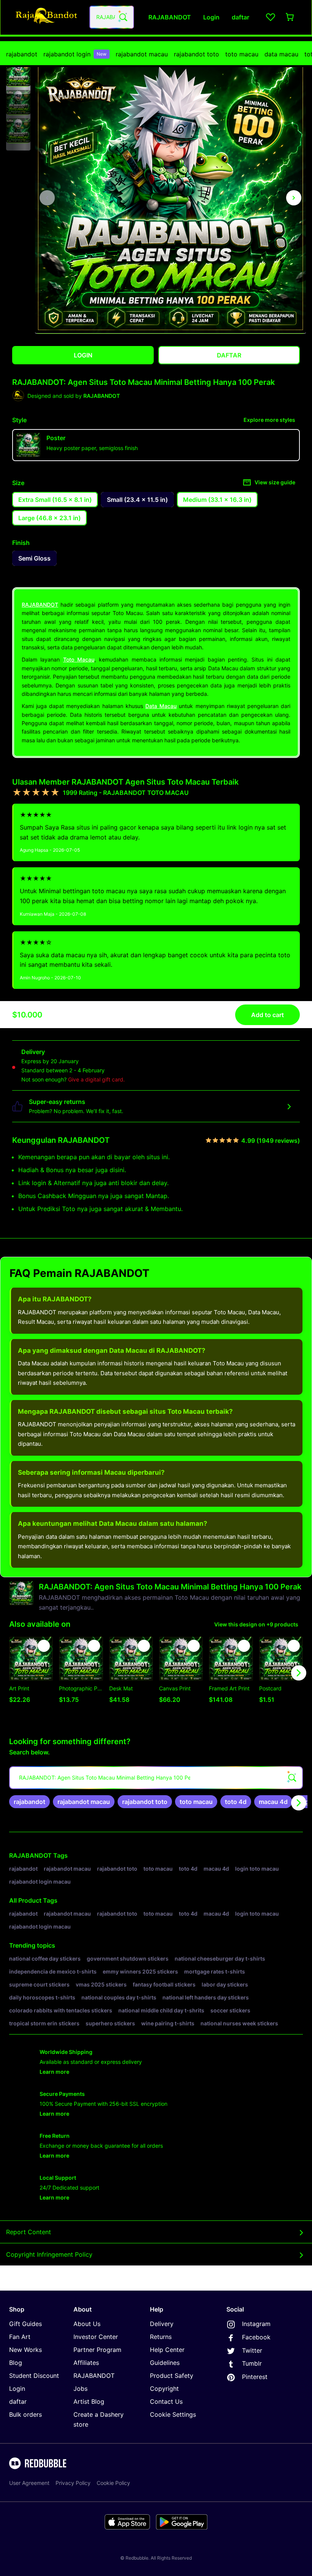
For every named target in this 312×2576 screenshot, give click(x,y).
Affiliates (86, 2363)
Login (17, 2389)
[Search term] (123, 17)
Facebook (256, 2337)
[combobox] (112, 17)
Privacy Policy (73, 2483)
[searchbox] (156, 1778)
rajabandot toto (197, 54)
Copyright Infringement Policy (49, 2254)
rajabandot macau (142, 54)
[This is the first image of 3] (47, 198)
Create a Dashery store (99, 2419)
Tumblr (252, 2363)
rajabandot (22, 54)
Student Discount (34, 2376)
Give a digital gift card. (96, 1079)
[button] (18, 74)
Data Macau (161, 706)
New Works (25, 2350)
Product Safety (172, 2376)
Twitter (252, 2350)
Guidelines (165, 2363)
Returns (161, 2337)
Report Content (29, 2232)
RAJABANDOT (40, 605)
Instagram (256, 2324)
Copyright (164, 2389)
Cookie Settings (173, 2414)
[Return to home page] (47, 17)
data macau (281, 54)
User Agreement (29, 2483)
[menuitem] (22, 54)
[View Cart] (290, 17)
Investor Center (96, 2337)
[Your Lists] (271, 17)
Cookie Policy (113, 2483)
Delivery (162, 2324)
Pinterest (255, 2377)
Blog (16, 2363)
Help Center (167, 2350)
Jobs (80, 2389)
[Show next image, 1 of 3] (294, 198)
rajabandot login (75, 54)
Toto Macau (79, 659)
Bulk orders (25, 2414)
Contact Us (166, 2401)
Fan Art (20, 2337)
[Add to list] (44, 1646)
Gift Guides (25, 2324)
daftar (18, 2401)
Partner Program (97, 2350)
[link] (29, 1802)
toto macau (242, 54)
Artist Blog (89, 2401)
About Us (87, 2324)
